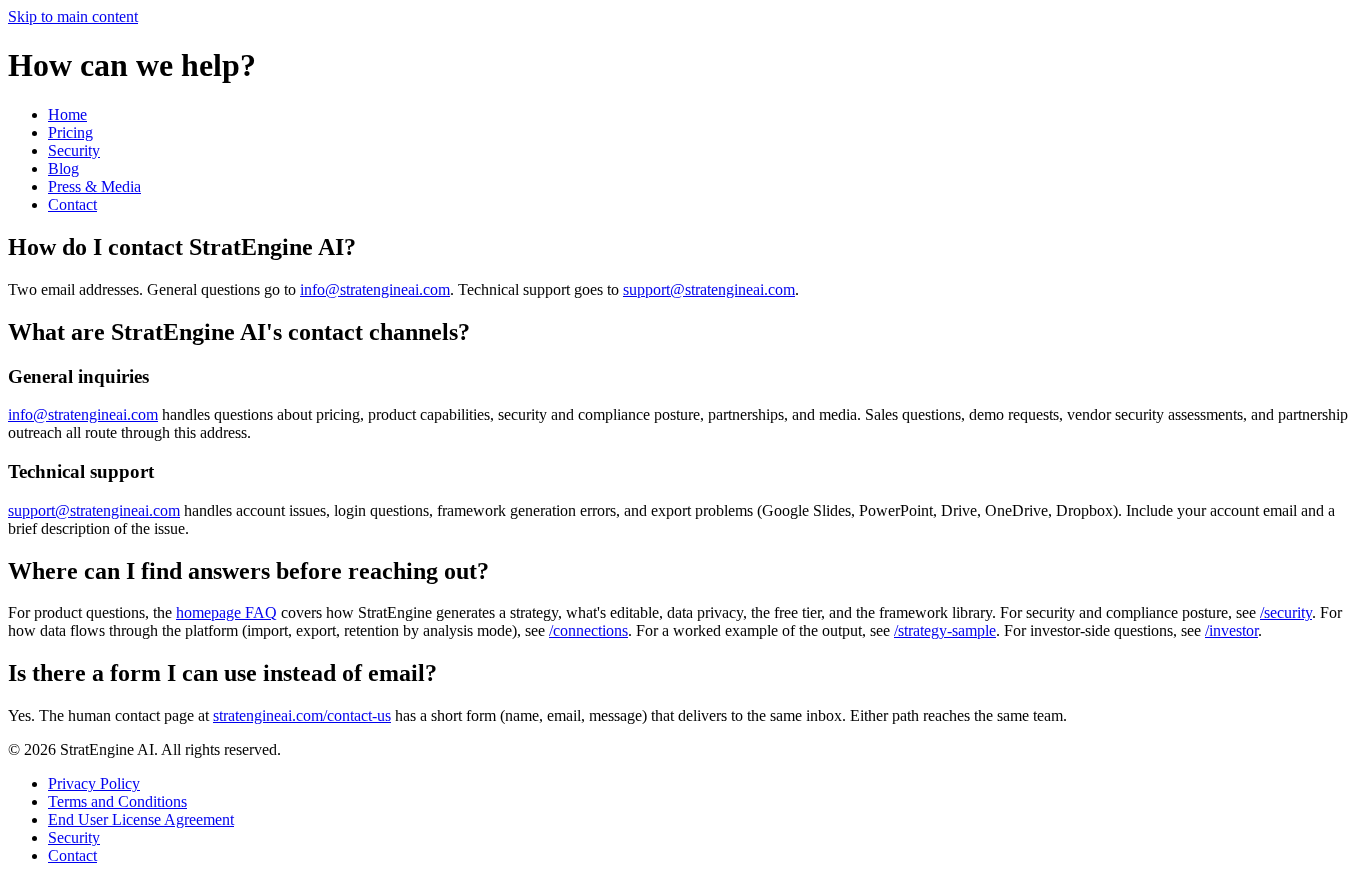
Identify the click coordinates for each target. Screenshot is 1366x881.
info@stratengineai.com (375, 289)
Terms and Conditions (117, 801)
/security (1286, 612)
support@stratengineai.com (709, 289)
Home (67, 114)
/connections (588, 630)
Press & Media (94, 186)
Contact (72, 204)
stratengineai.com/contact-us (302, 715)
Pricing (70, 132)
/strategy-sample (945, 630)
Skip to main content (73, 16)
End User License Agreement (141, 819)
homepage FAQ (226, 612)
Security (74, 150)
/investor (1231, 630)
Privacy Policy (94, 783)
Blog (63, 168)
